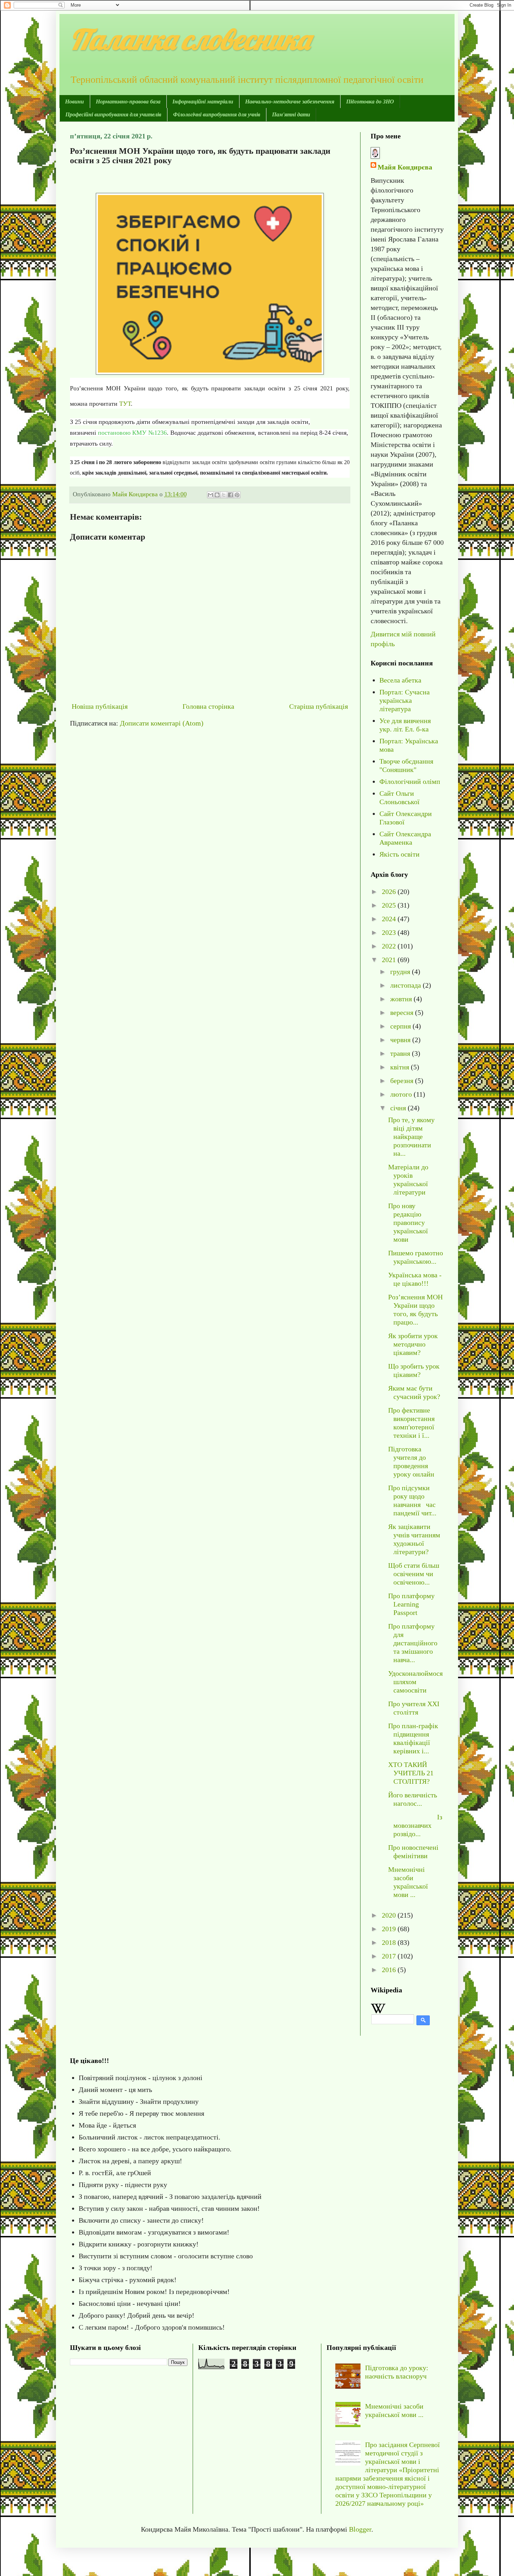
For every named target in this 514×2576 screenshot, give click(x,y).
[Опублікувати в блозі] (217, 495)
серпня (401, 1026)
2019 (390, 1929)
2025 (390, 905)
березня (403, 1081)
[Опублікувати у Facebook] (230, 495)
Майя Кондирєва (405, 167)
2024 (390, 919)
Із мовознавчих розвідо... (415, 1825)
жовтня (402, 999)
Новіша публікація (100, 706)
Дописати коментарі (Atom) (162, 723)
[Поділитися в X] (224, 495)
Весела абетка (400, 680)
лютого (402, 1094)
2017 (390, 1956)
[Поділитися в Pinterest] (237, 495)
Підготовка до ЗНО (370, 102)
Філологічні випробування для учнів (217, 114)
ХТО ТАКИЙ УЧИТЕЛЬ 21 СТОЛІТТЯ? (411, 1773)
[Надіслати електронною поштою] (210, 495)
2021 (390, 960)
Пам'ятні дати (291, 114)
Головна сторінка (208, 706)
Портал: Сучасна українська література (405, 700)
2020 (390, 1915)
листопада (406, 985)
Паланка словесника (190, 39)
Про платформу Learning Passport (411, 1604)
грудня (401, 972)
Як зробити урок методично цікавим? (413, 1344)
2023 (390, 932)
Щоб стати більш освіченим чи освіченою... (414, 1574)
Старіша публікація (319, 706)
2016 (390, 1970)
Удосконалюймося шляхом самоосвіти (415, 1682)
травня (401, 1053)
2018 (390, 1942)
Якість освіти (399, 854)
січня (399, 1108)
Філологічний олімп (410, 781)
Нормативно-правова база (128, 102)
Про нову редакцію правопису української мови (408, 1222)
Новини (74, 102)
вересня (403, 1012)
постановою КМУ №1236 (132, 433)
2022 (390, 946)
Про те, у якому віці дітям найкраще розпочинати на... (411, 1137)
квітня (401, 1067)
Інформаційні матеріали (203, 102)
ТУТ (125, 404)
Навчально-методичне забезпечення (290, 102)
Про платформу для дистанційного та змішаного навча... (413, 1643)
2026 (390, 892)
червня (401, 1040)
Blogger (360, 2529)
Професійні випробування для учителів (113, 114)
